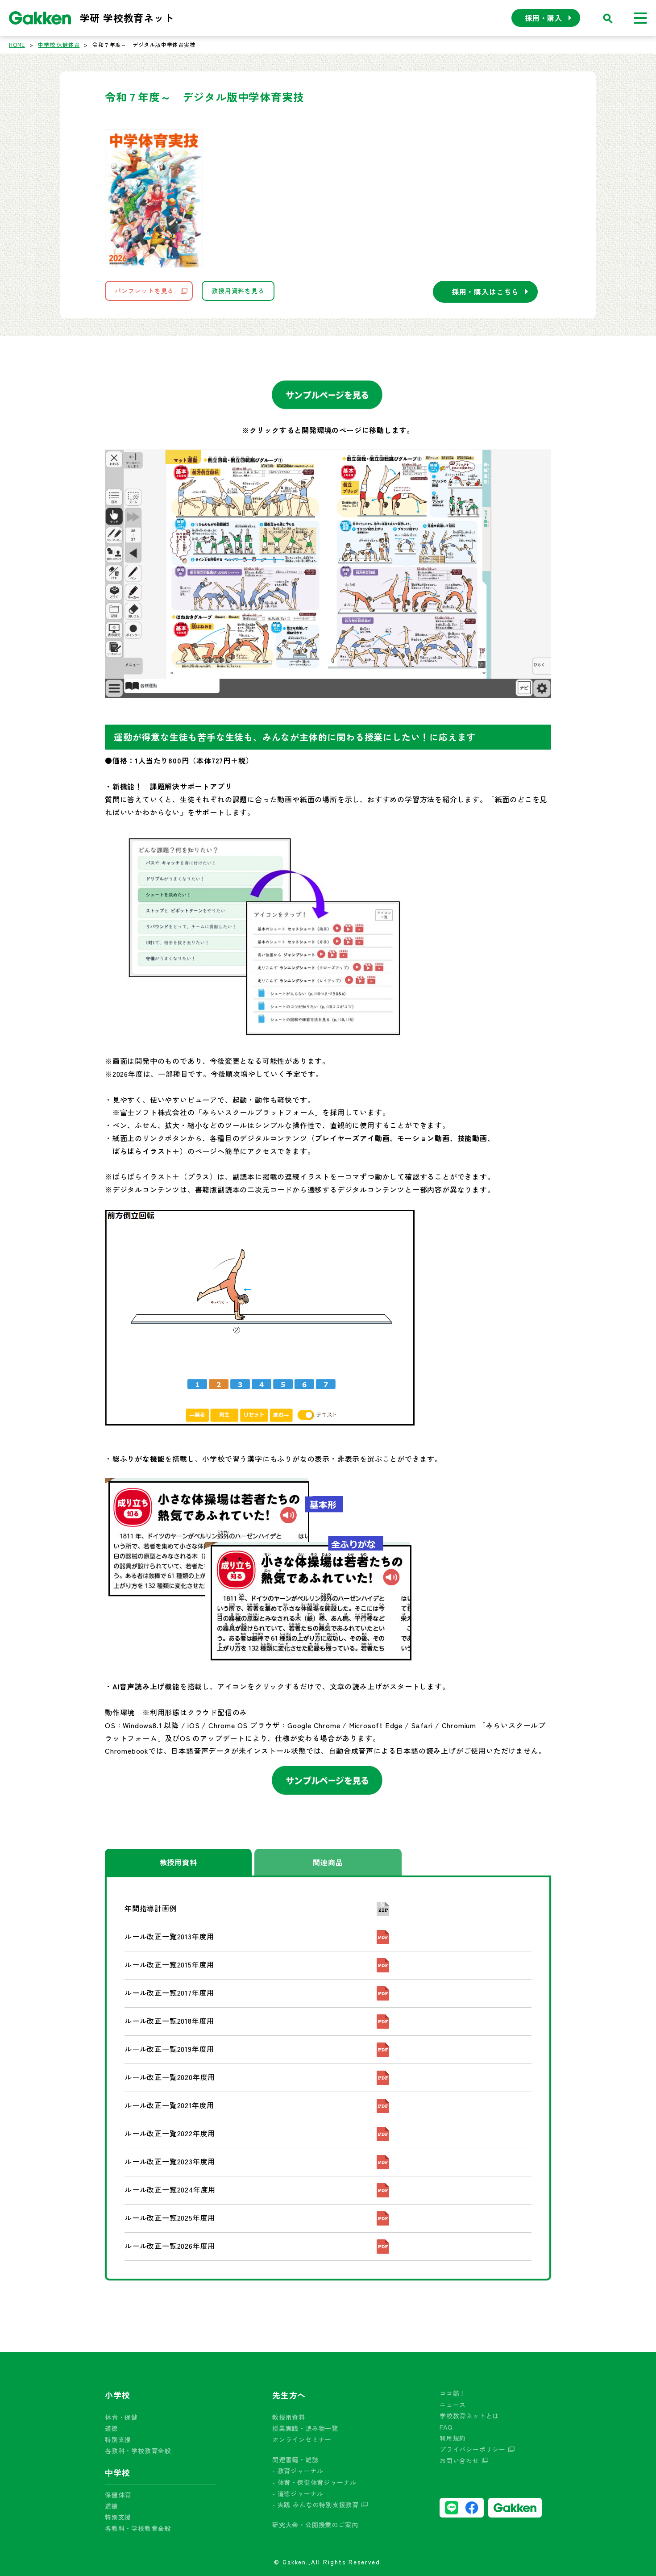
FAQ (446, 2427)
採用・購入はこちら (485, 292)
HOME (17, 44)
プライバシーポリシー (473, 2449)
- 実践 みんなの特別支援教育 (316, 2505)
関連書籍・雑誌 (295, 2459)
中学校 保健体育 (59, 44)
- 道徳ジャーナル (298, 2493)
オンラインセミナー (302, 2439)
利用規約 (453, 2438)
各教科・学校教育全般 (138, 2451)
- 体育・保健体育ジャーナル (314, 2482)
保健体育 (118, 2495)
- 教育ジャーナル (298, 2471)
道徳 (112, 2428)
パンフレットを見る (144, 291)
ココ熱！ (453, 2393)
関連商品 (328, 1862)
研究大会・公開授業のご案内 (315, 2525)
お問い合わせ (459, 2460)
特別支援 (118, 2439)
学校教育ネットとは (469, 2416)
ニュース (453, 2405)
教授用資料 (179, 1862)
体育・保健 (121, 2417)
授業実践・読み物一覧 (305, 2428)
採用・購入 (544, 18)
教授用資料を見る (238, 291)
